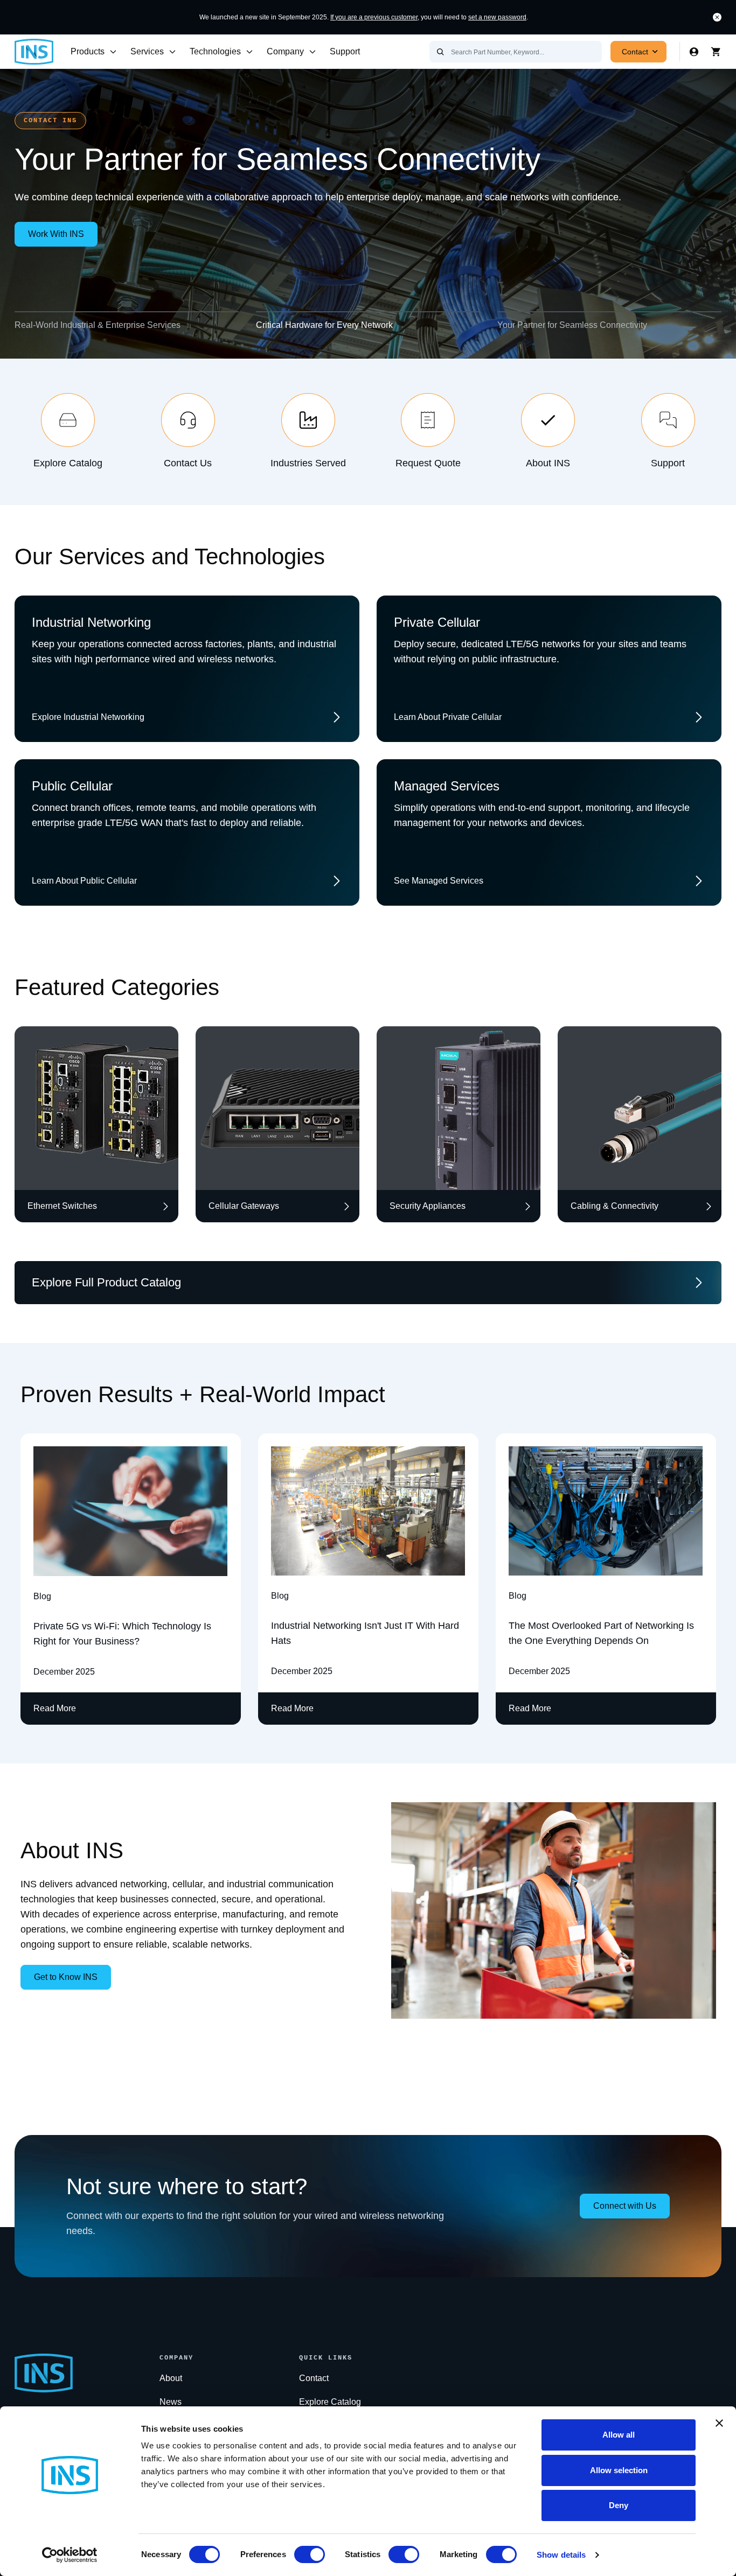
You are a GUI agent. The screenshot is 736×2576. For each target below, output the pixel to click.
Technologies (215, 51)
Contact (635, 52)
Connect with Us (625, 2206)
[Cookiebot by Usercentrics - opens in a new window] (70, 2555)
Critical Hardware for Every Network (324, 325)
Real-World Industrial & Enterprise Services (98, 325)
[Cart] (716, 52)
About (171, 2378)
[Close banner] (719, 2423)
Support (345, 51)
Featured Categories (117, 987)
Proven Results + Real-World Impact (203, 1394)
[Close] (717, 17)
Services (147, 51)
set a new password (497, 17)
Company (285, 51)
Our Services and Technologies (170, 556)
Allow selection (619, 2470)
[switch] (310, 2554)
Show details (561, 2555)
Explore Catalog (330, 2402)
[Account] (694, 52)
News (171, 2402)
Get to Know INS (66, 1977)
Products (88, 51)
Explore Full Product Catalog (106, 1282)
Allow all (619, 2435)
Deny (619, 2505)
